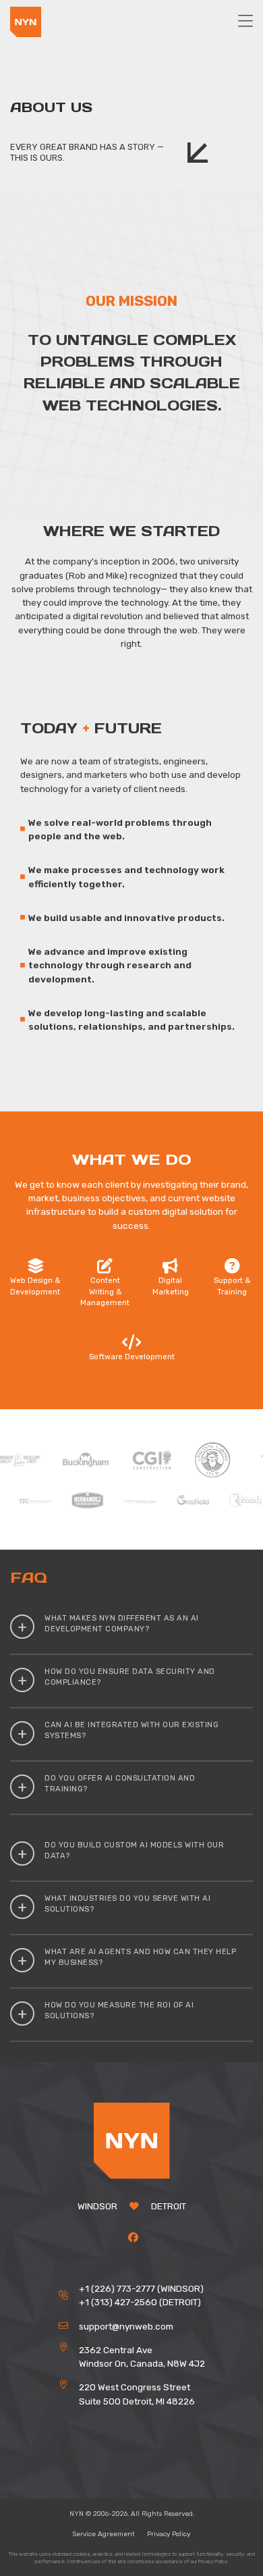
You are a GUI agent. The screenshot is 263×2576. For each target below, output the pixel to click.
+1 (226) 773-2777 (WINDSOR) (141, 2288)
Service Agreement (104, 2534)
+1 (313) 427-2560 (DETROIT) (140, 2302)
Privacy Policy (169, 2534)
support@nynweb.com (126, 2326)
